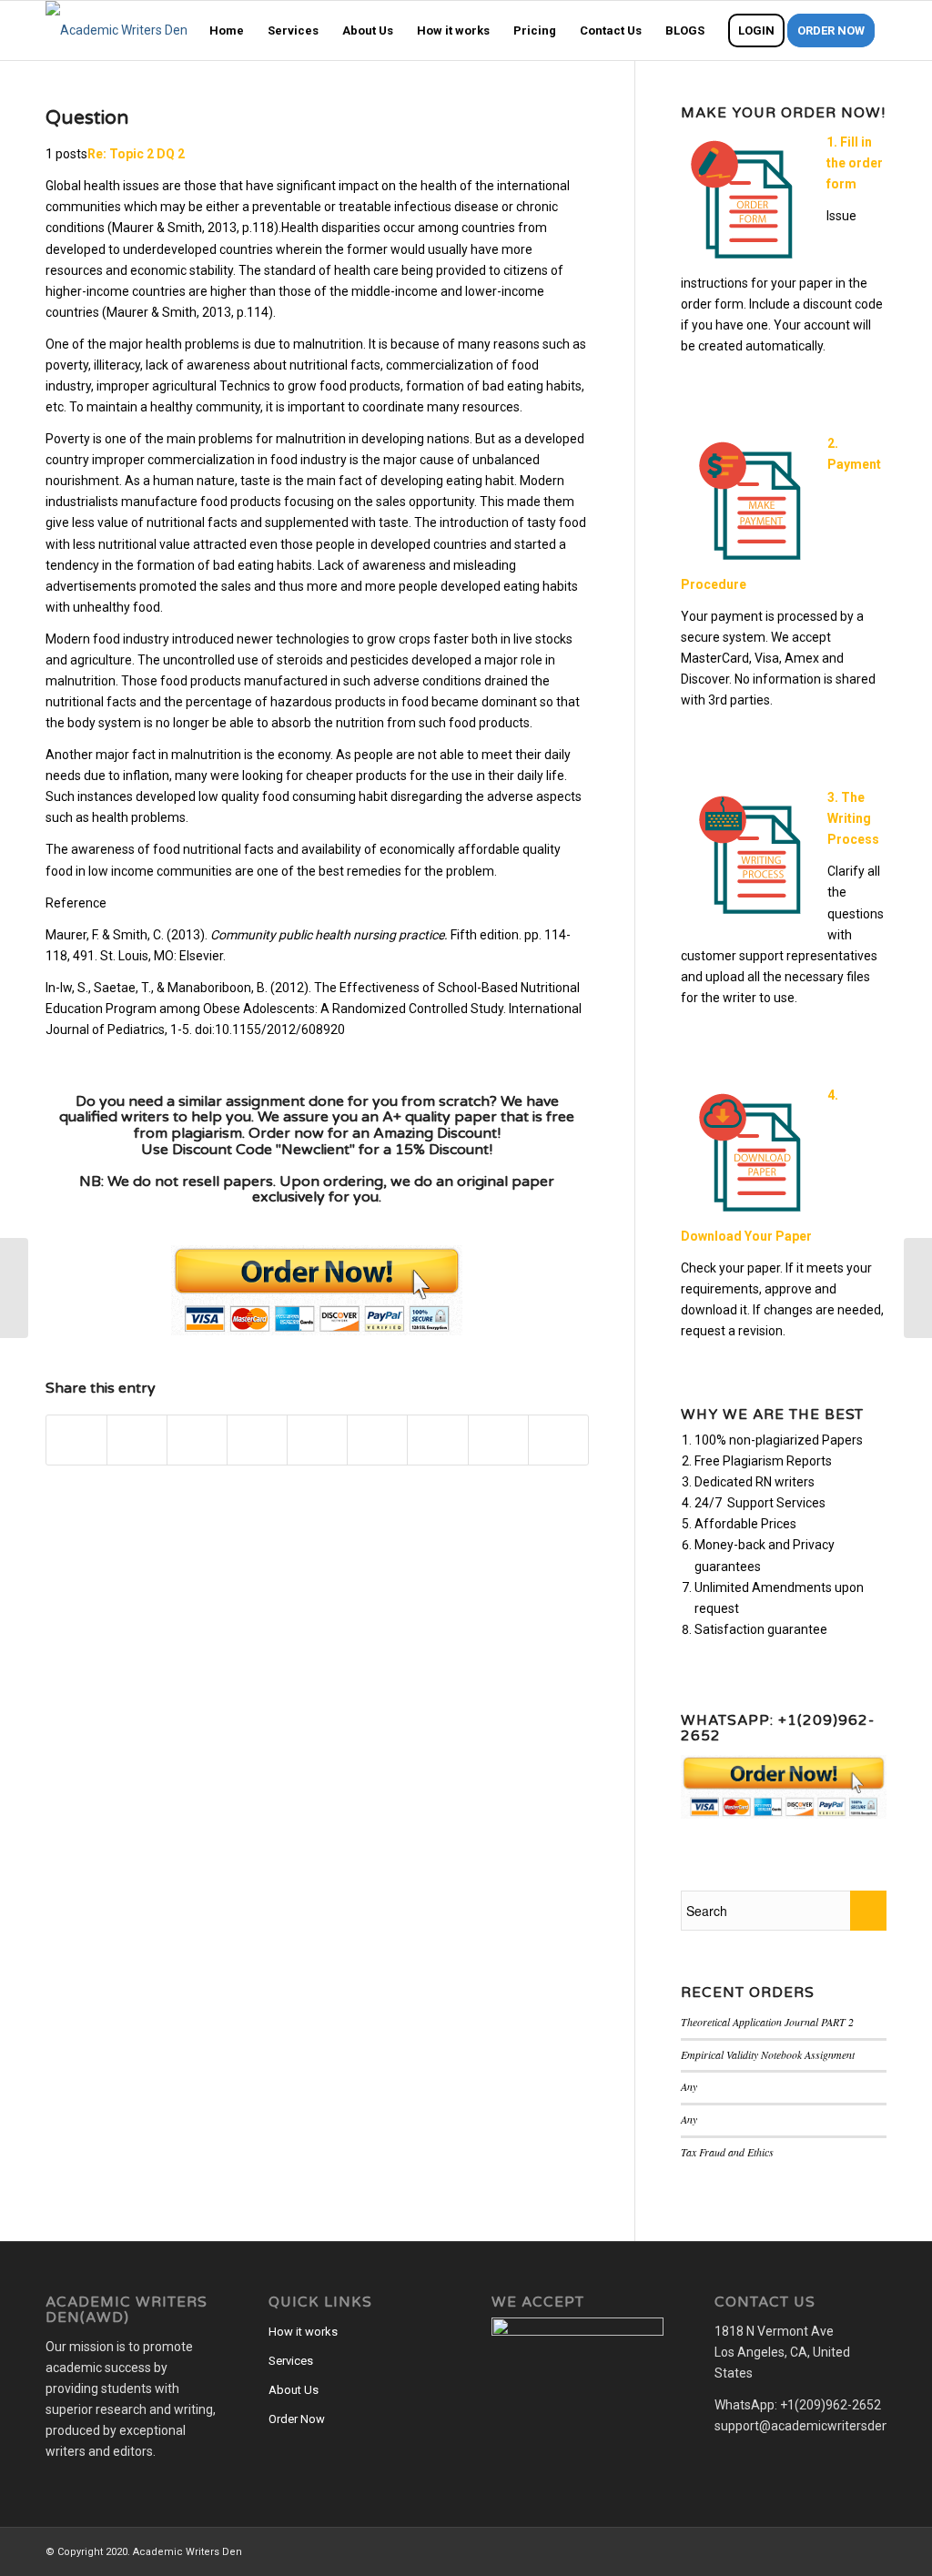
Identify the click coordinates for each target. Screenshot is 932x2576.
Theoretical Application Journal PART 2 (767, 2022)
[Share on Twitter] (137, 1440)
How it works (303, 2332)
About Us (294, 2390)
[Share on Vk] (437, 1440)
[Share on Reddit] (498, 1440)
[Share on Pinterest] (257, 1440)
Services (291, 2361)
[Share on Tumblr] (377, 1440)
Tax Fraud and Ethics (727, 2152)
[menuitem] (227, 30)
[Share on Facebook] (76, 1440)
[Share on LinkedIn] (317, 1440)
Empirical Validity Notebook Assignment (768, 2054)
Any (689, 2086)
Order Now (297, 2419)
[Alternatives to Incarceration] (14, 1288)
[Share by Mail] (558, 1440)
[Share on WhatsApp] (197, 1440)
